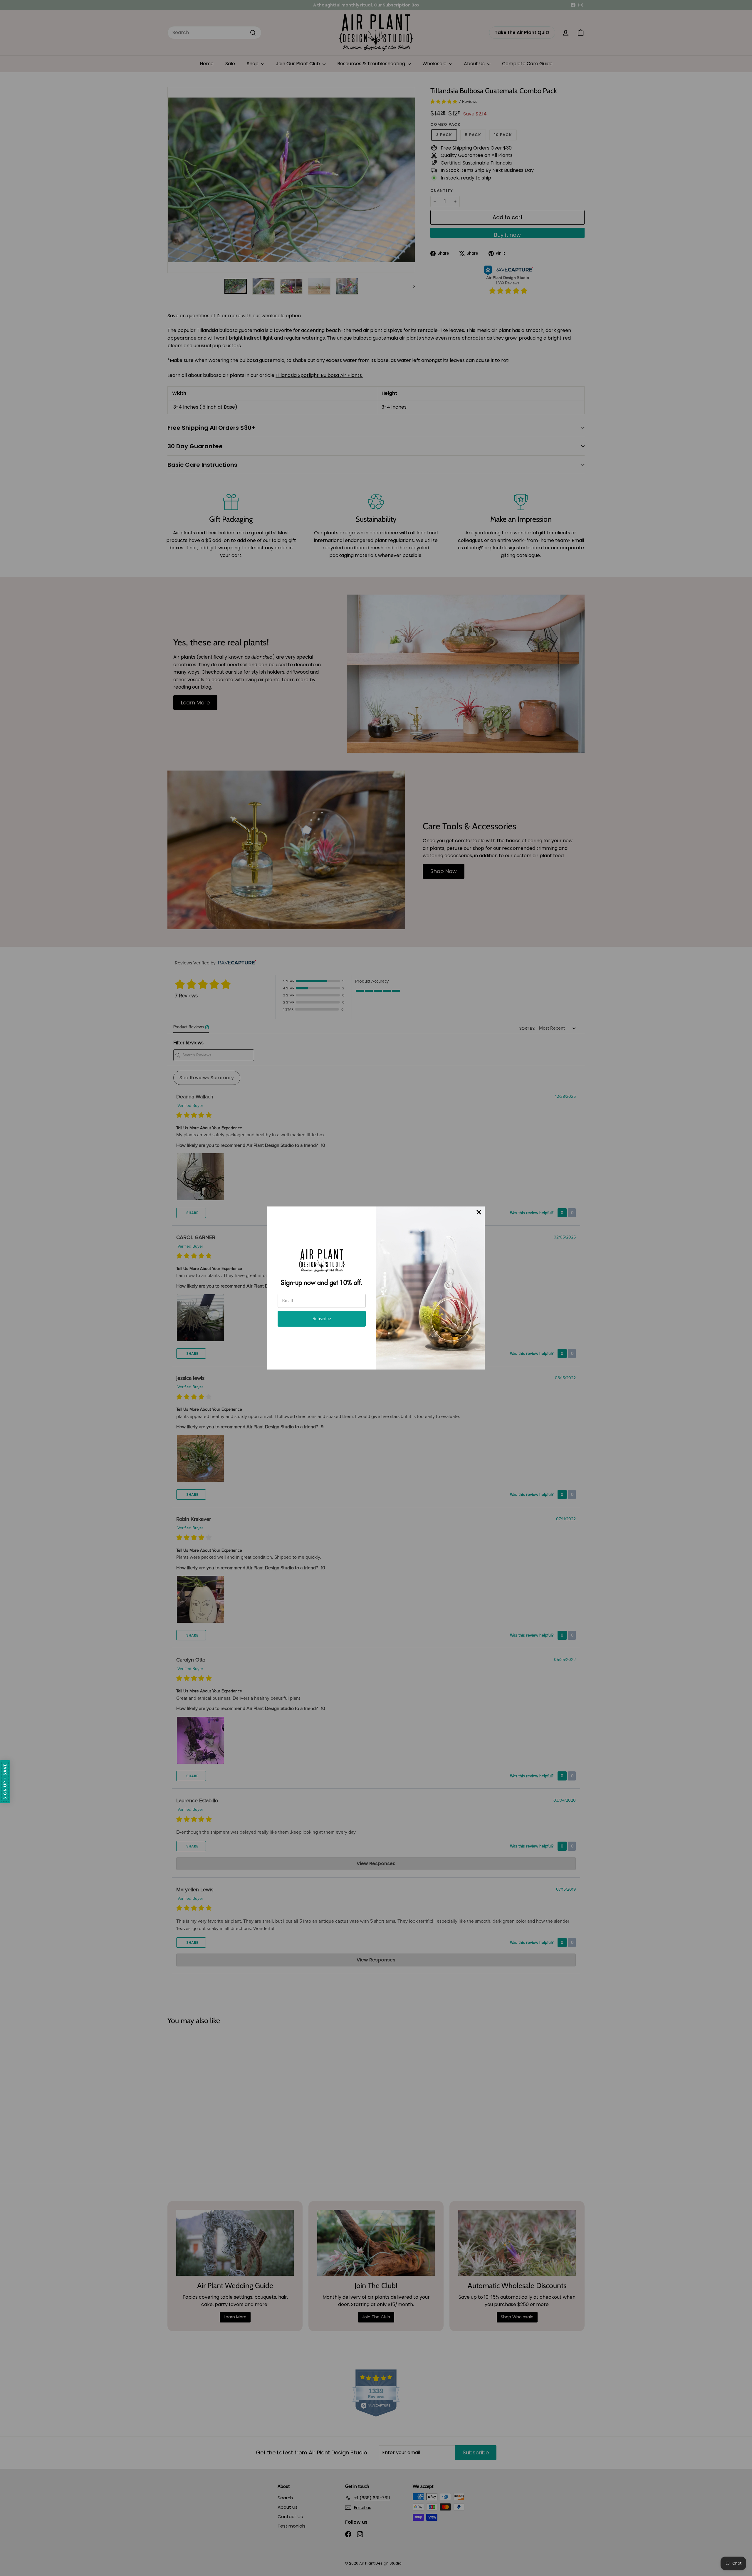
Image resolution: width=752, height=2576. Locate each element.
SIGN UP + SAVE (5, 1782)
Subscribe (322, 1319)
